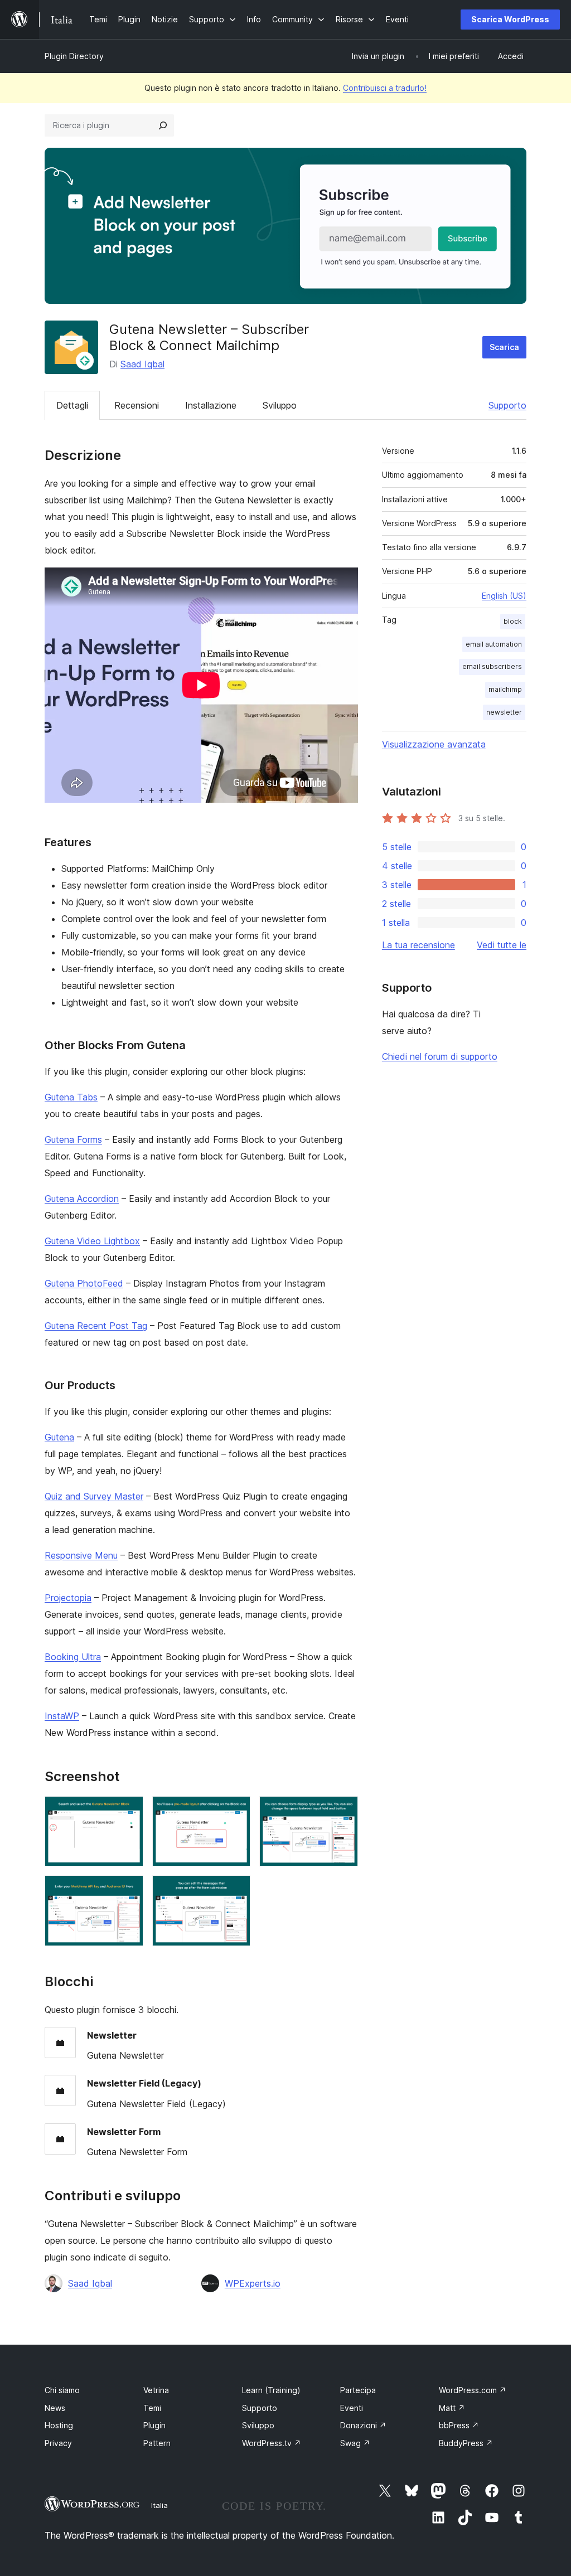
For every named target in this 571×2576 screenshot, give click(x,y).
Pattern (157, 2443)
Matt (452, 2408)
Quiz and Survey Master (94, 1496)
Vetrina (156, 2390)
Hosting (59, 2425)
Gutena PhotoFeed (84, 1283)
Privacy (58, 2443)
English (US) (504, 596)
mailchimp (505, 689)
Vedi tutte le (502, 945)
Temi (152, 2408)
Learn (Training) (271, 2390)
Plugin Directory (74, 56)
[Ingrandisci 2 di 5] (235, 1811)
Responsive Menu (81, 1555)
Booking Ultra (73, 1657)
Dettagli (72, 405)
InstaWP (62, 1716)
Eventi (352, 2408)
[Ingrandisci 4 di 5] (128, 1890)
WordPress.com (473, 2390)
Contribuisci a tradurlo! (385, 88)
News (55, 2408)
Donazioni (363, 2425)
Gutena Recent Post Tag (96, 1326)
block (513, 621)
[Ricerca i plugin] (163, 125)
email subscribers (492, 666)
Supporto (507, 405)
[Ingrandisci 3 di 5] (343, 1811)
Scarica (504, 347)
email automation (494, 644)
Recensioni (137, 405)
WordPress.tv (272, 2443)
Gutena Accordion (82, 1199)
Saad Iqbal (142, 364)
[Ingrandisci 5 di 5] (235, 1890)
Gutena (59, 1437)
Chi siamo (62, 2390)
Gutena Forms (73, 1139)
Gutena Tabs (71, 1097)
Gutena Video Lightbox (92, 1241)
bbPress (459, 2425)
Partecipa (358, 2390)
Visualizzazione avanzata (434, 744)
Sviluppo (280, 405)
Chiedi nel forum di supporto (440, 1056)
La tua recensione (418, 945)
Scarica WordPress (510, 19)
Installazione (211, 405)
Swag (355, 2443)
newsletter (504, 712)
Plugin (154, 2425)
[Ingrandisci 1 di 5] (128, 1811)
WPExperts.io (253, 2283)
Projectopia (68, 1598)
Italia (159, 2505)
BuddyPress (466, 2443)
